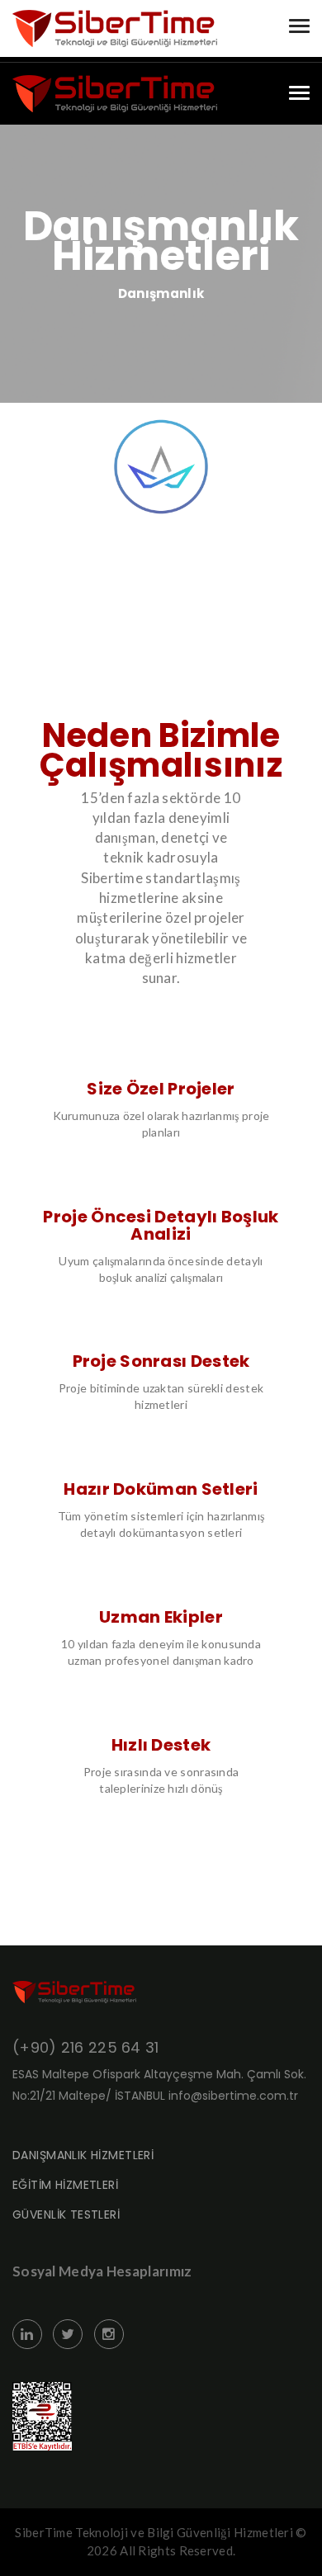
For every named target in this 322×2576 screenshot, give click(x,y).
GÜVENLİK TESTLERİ (66, 2214)
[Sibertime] (115, 94)
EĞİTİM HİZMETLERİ (65, 2185)
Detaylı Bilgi (161, 479)
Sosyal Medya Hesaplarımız (102, 2271)
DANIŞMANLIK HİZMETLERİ (83, 2155)
